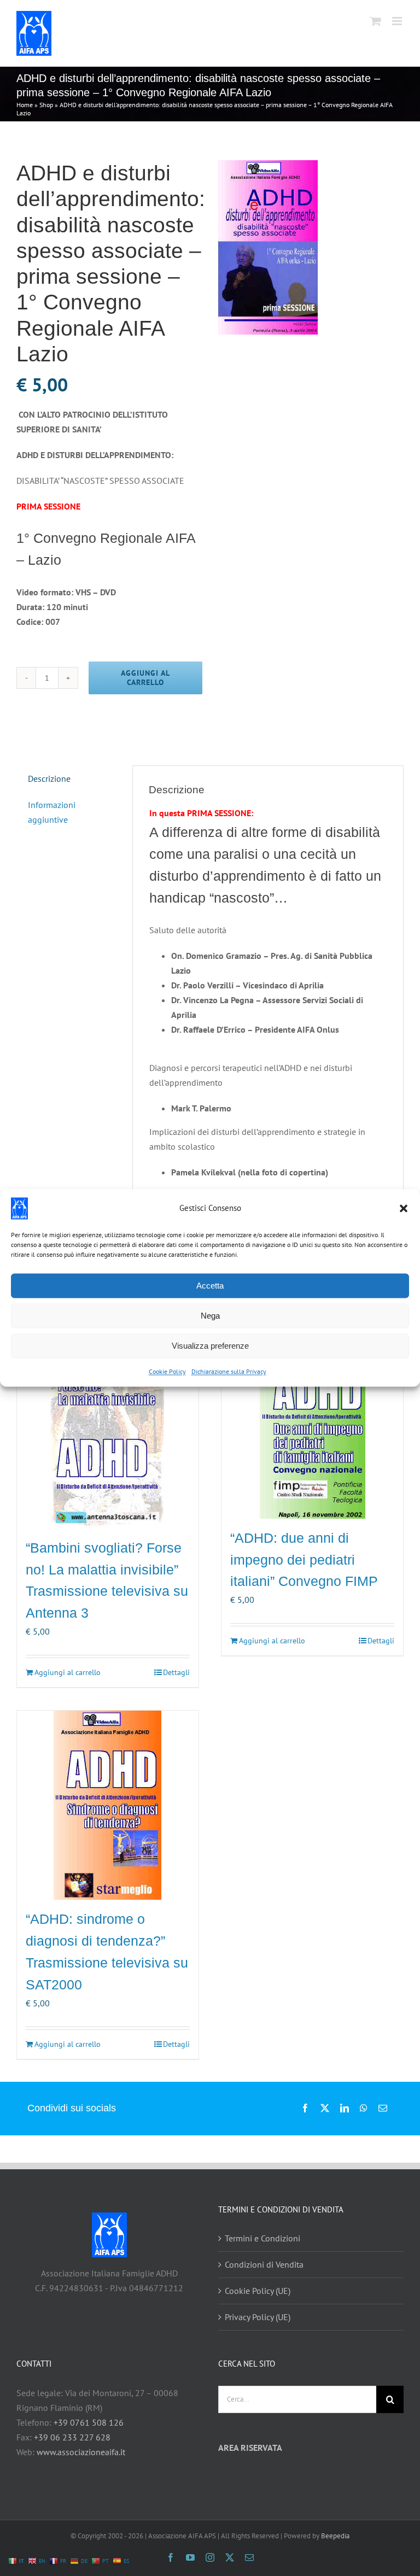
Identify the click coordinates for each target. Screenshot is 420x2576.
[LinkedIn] (345, 2108)
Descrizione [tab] (49, 778)
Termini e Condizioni (262, 2238)
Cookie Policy (167, 1371)
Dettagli (176, 1672)
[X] (325, 2108)
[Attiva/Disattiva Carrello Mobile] (376, 21)
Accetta (210, 1286)
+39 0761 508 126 (89, 2422)
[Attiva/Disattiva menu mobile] (398, 21)
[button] (404, 1208)
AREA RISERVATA (250, 2448)
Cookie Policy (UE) (258, 2291)
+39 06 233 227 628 (72, 2437)
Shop (46, 105)
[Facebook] (305, 2108)
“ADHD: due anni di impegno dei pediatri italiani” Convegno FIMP (304, 1560)
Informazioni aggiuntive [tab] (52, 812)
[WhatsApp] (364, 2108)
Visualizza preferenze (210, 1346)
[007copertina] (311, 247)
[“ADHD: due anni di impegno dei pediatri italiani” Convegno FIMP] (312, 1426)
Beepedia (335, 2536)
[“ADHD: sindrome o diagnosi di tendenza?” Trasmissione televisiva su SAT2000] (108, 1805)
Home (25, 105)
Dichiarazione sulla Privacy (229, 1371)
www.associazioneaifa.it (81, 2452)
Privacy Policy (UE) (258, 2317)
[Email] (383, 2108)
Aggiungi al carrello (145, 678)
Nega (210, 1316)
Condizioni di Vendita (264, 2264)
